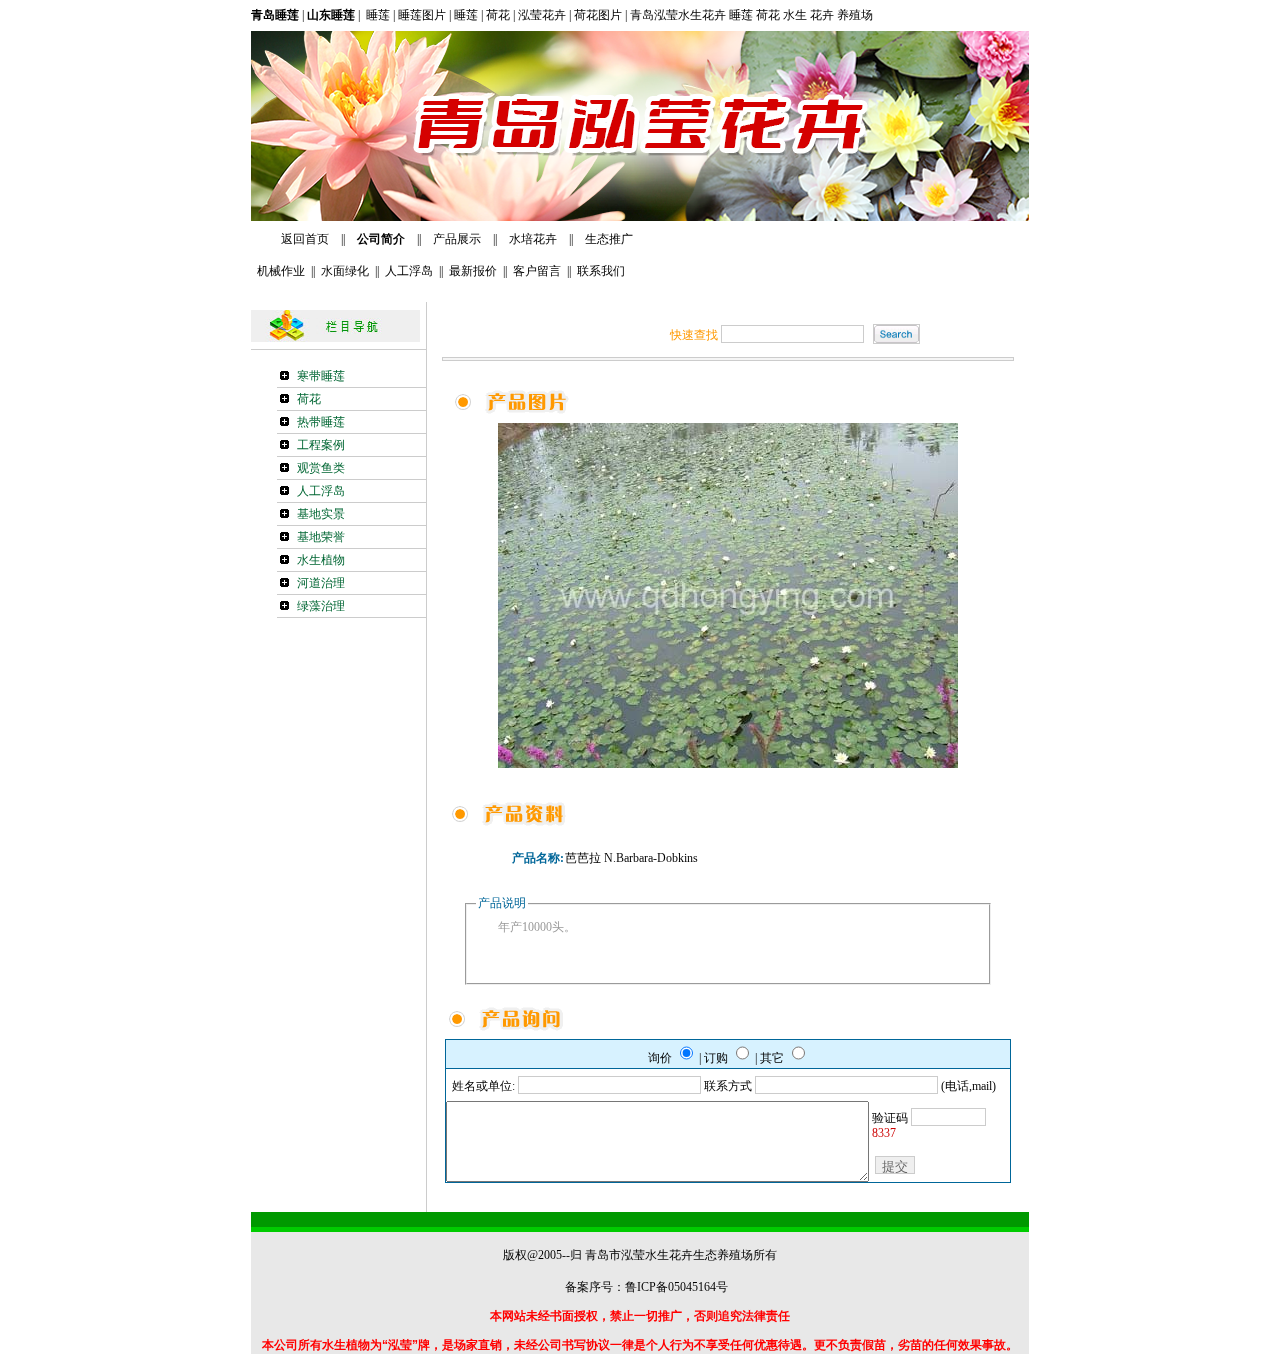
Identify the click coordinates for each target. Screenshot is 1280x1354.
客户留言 (537, 271)
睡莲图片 (422, 15)
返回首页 (305, 239)
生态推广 (609, 239)
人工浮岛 (409, 271)
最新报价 (473, 271)
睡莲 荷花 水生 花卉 (783, 15)
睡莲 (376, 15)
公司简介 (379, 239)
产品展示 (457, 239)
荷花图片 (596, 15)
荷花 (498, 15)
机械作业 (278, 271)
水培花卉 (534, 239)
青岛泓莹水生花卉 (678, 15)
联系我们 (601, 271)
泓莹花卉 (542, 15)
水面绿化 (345, 271)
